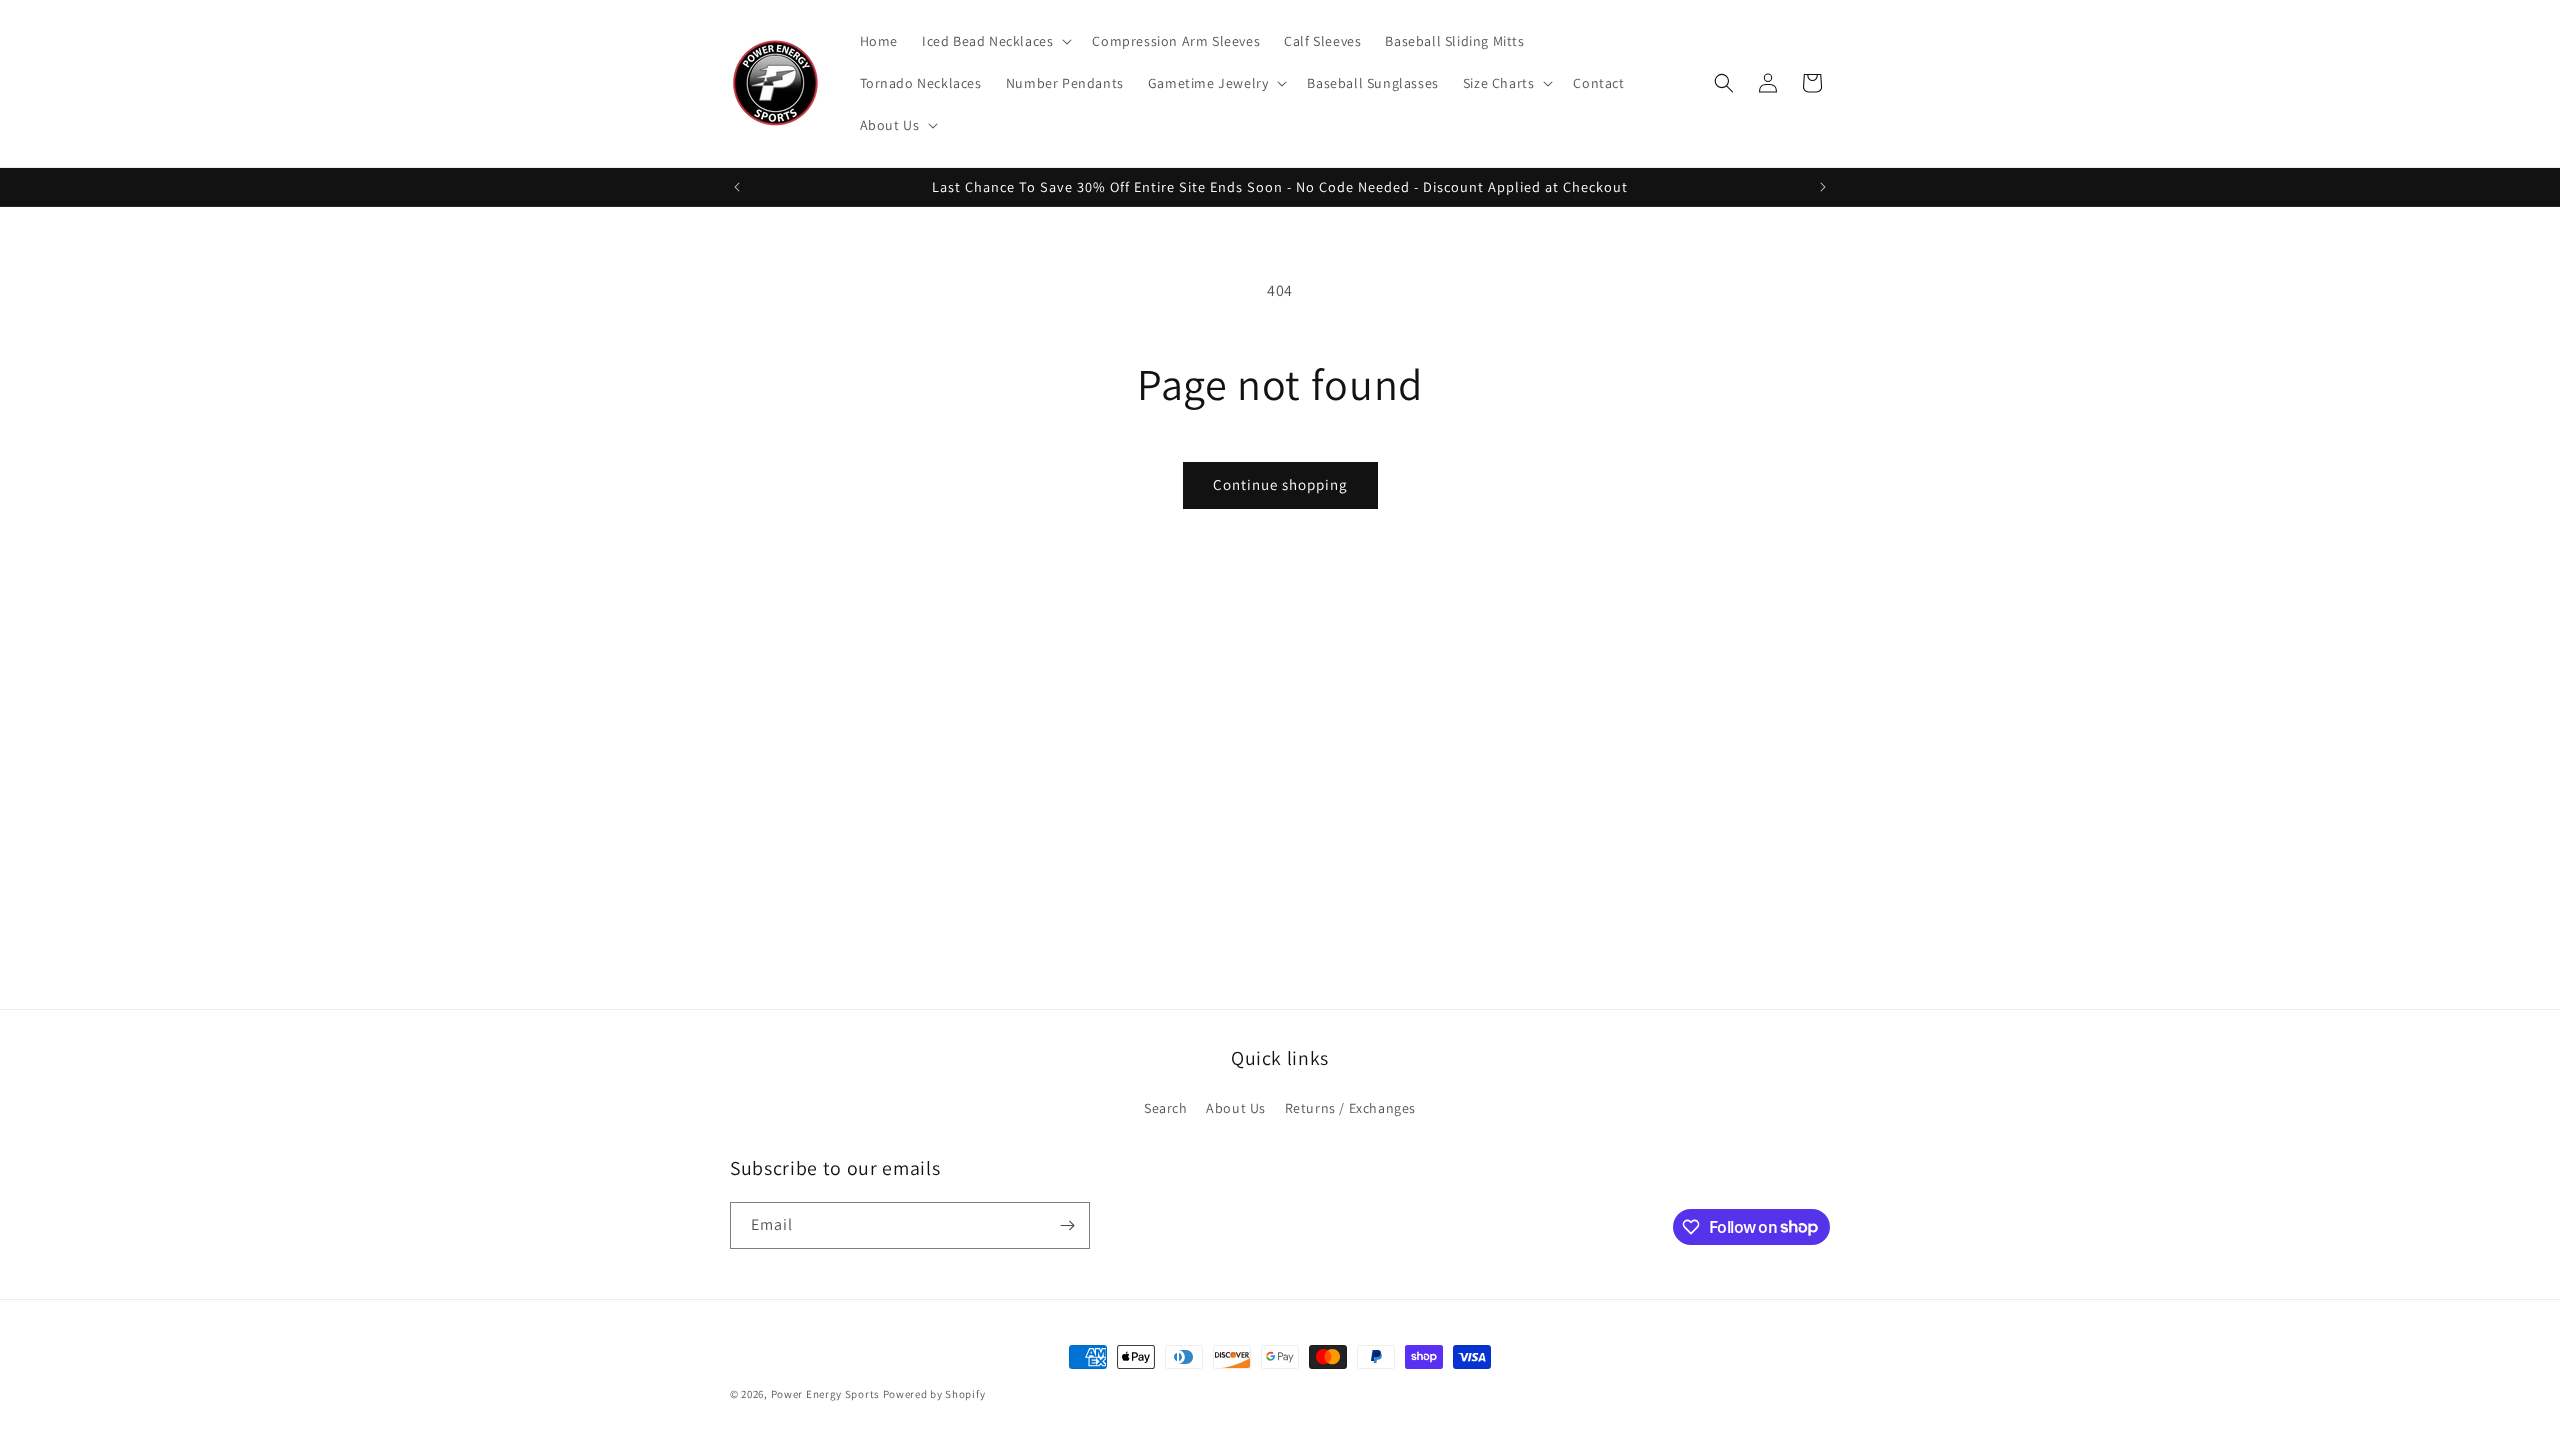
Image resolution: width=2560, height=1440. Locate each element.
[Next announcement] (1823, 187)
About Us (1236, 1108)
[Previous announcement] (737, 187)
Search (1166, 1108)
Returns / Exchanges (1350, 1108)
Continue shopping (1280, 484)
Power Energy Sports (825, 1394)
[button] (995, 41)
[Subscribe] (1067, 1225)
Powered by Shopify (934, 1394)
